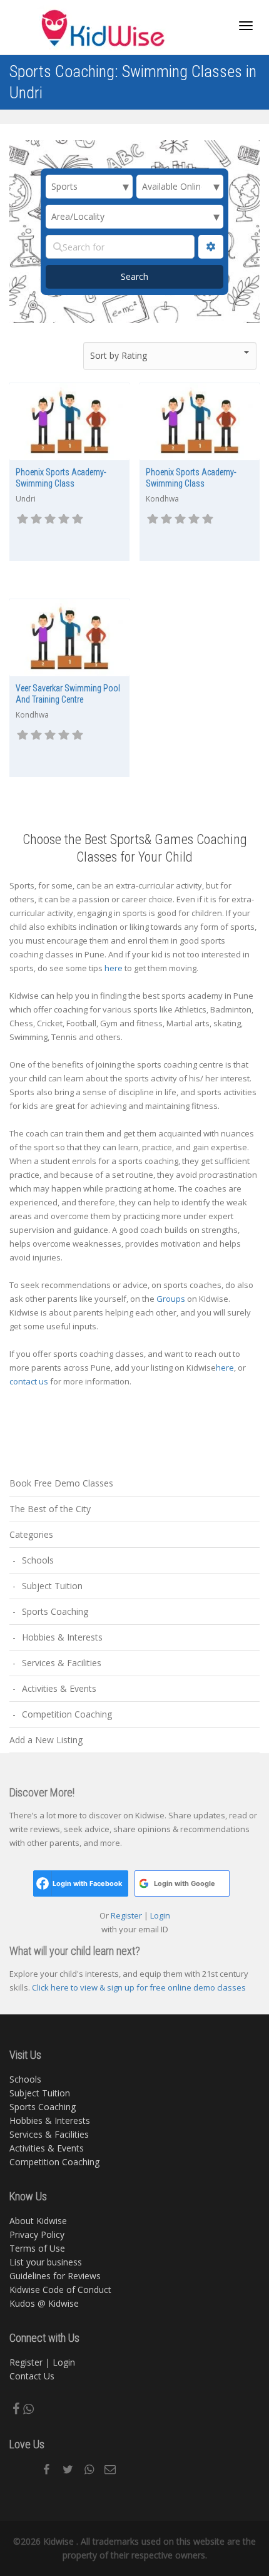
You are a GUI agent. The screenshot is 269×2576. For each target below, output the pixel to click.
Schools (38, 1560)
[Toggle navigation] (246, 26)
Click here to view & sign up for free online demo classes (139, 1987)
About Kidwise (38, 2221)
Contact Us (32, 2376)
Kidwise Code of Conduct (60, 2290)
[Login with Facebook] (43, 1883)
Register (127, 1915)
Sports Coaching (55, 1611)
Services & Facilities (62, 1663)
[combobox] (170, 356)
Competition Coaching (67, 1714)
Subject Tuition (52, 1586)
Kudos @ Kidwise (44, 2303)
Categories (31, 1534)
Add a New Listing (46, 1740)
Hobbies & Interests (62, 1637)
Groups (171, 1299)
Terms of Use (37, 2248)
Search (148, 276)
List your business (46, 2262)
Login (159, 1915)
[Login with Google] (144, 1883)
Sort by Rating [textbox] (119, 355)
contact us (29, 1381)
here (114, 968)
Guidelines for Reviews (55, 2276)
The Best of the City (50, 1509)
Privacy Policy (37, 2234)
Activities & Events (59, 1688)
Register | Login (42, 2362)
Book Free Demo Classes (61, 1483)
